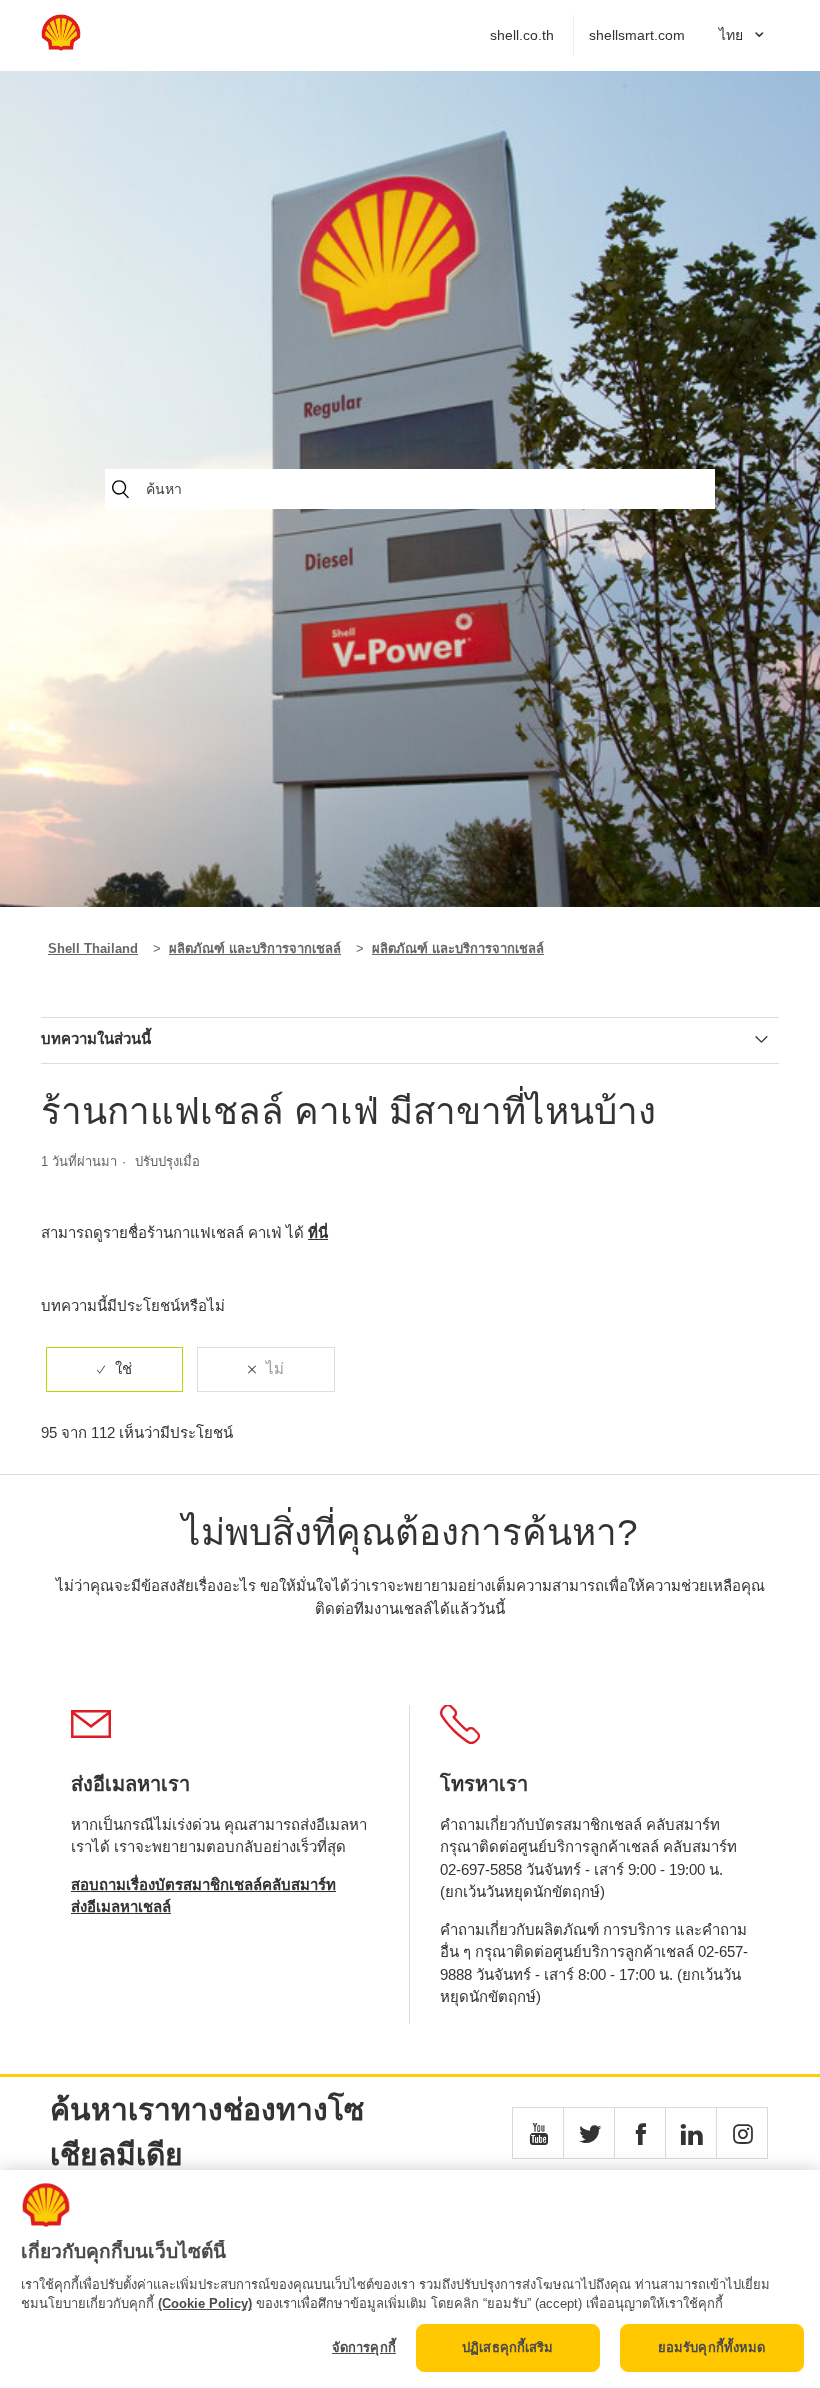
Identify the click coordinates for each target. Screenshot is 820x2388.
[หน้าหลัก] (61, 45)
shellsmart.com (637, 35)
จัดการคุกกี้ (364, 2347)
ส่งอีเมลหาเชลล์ (121, 1906)
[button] (538, 2133)
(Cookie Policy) (205, 2303)
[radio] (114, 1369)
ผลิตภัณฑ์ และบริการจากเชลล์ (255, 948)
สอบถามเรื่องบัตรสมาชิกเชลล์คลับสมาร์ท (203, 1884)
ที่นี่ (318, 1232)
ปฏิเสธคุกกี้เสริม (508, 2347)
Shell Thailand (93, 948)
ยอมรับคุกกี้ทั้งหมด (712, 2347)
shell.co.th (522, 35)
